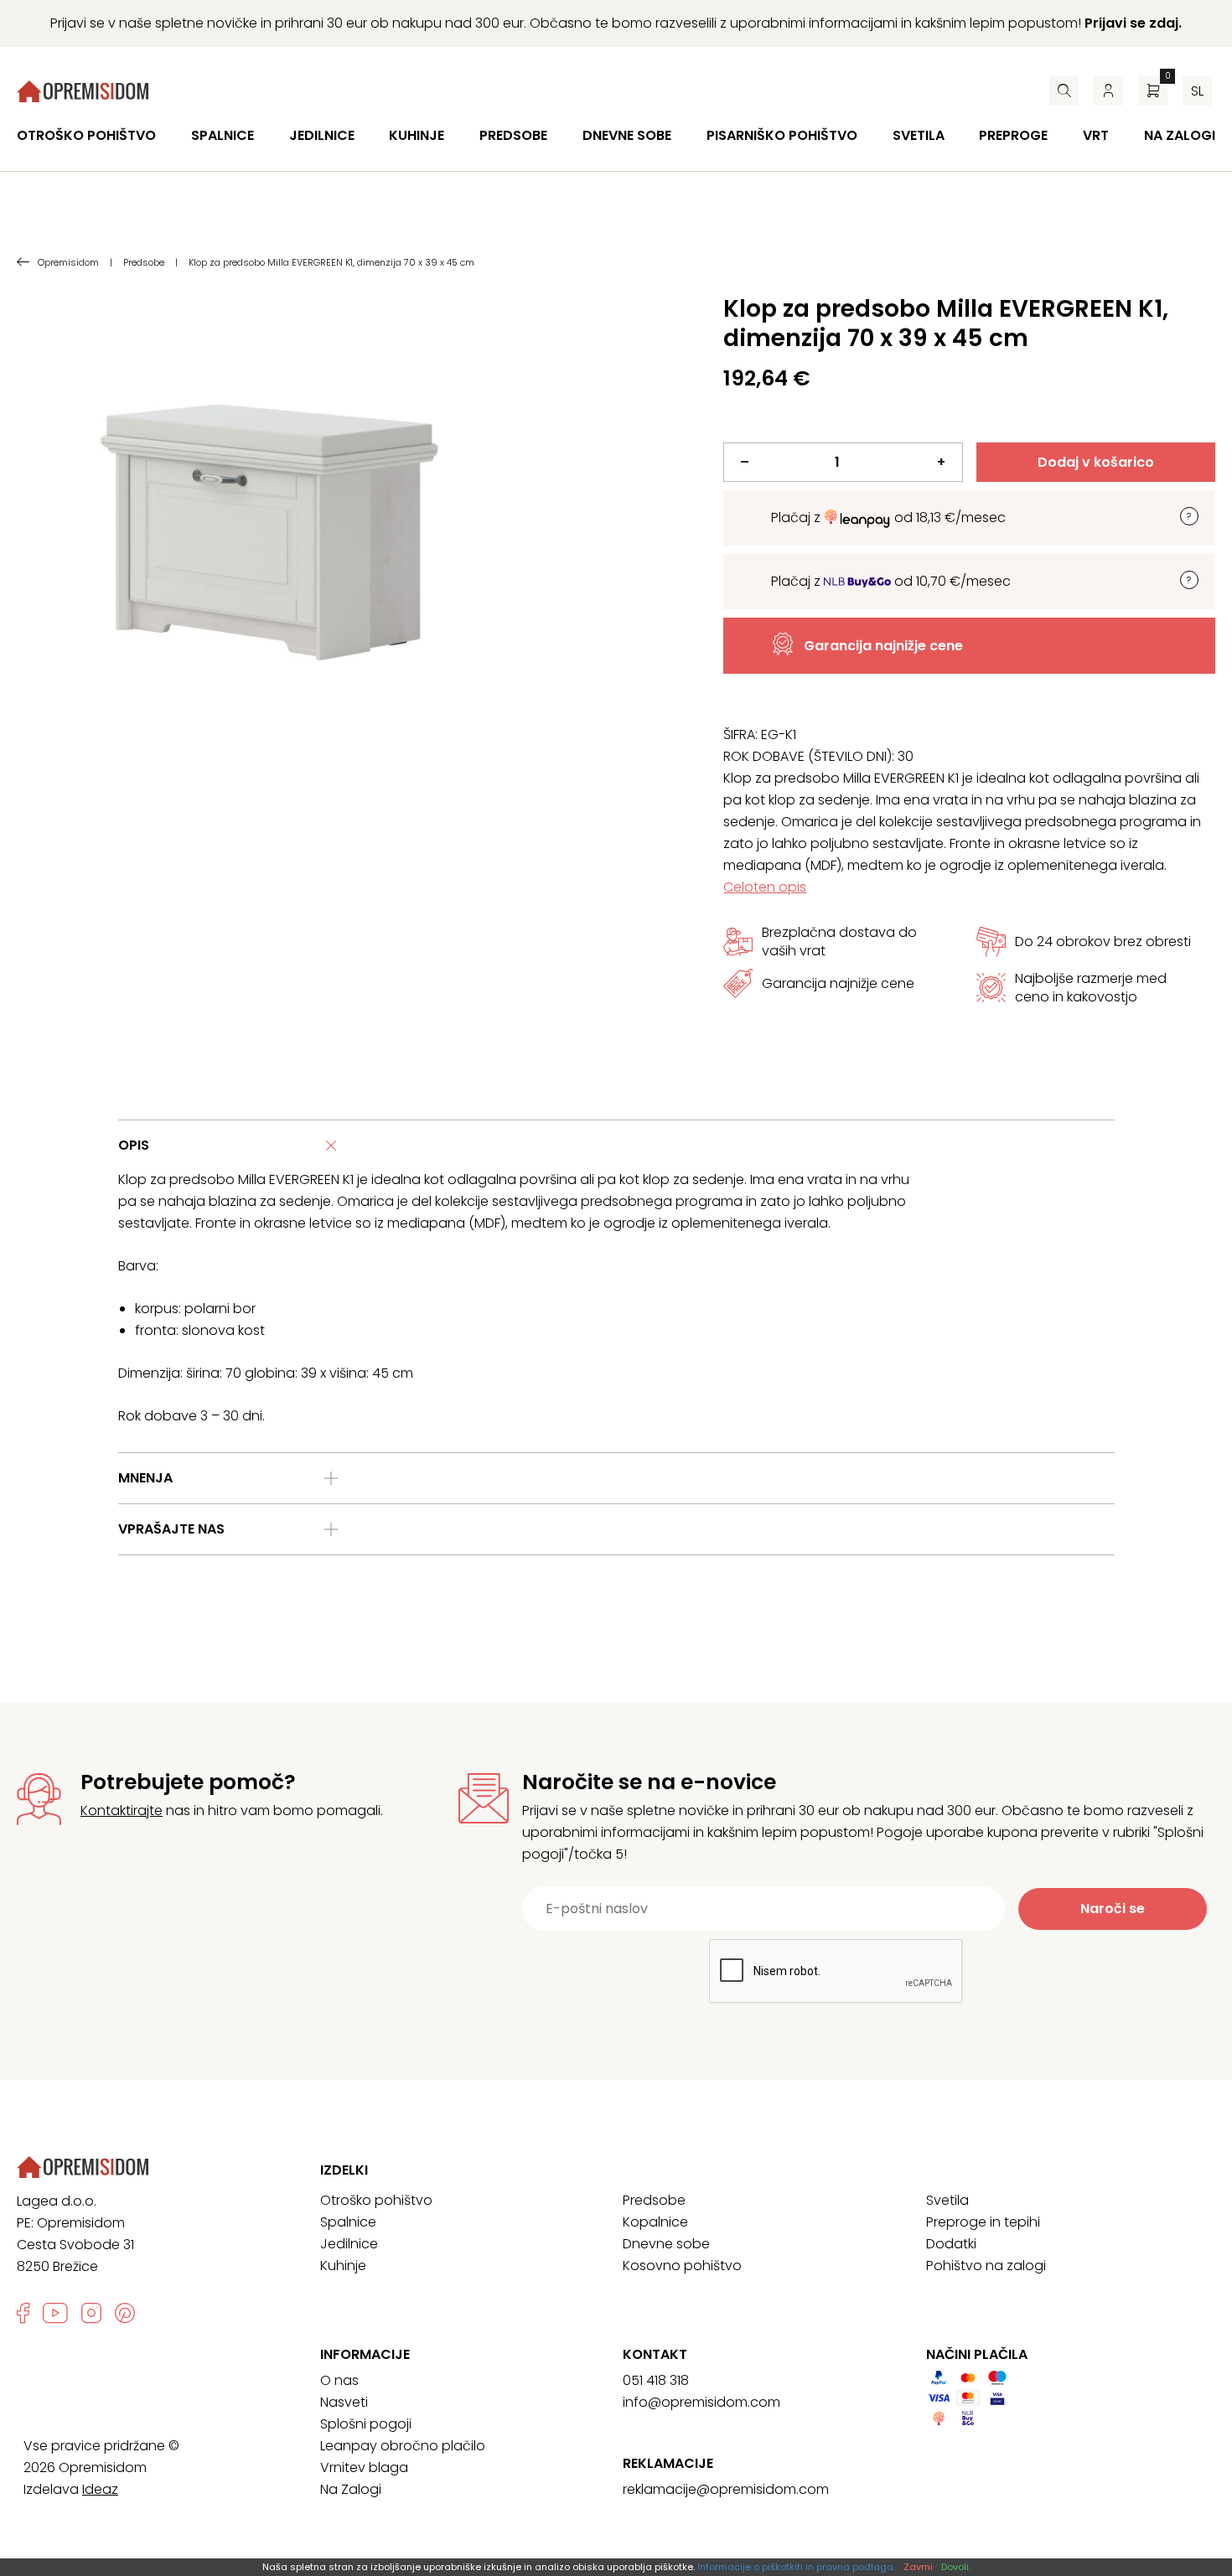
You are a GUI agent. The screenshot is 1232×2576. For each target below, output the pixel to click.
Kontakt (655, 2355)
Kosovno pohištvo (682, 2266)
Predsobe (513, 135)
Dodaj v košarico (1096, 462)
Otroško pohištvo (86, 135)
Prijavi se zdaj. (1133, 23)
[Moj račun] (1108, 91)
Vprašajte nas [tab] (171, 1529)
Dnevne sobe (627, 135)
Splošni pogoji (366, 2424)
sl (1197, 91)
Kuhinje (417, 135)
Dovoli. (956, 2567)
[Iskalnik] (1064, 91)
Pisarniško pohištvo (782, 135)
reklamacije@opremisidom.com (726, 2489)
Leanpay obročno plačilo (403, 2446)
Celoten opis (765, 887)
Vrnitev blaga (364, 2467)
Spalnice (223, 135)
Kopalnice (655, 2222)
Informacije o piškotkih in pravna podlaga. (796, 2567)
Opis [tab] (134, 1145)
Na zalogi (1180, 135)
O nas (339, 2380)
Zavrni (918, 2567)
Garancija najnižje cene (883, 646)
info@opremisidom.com (701, 2402)
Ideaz (100, 2489)
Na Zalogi (351, 2489)
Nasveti (344, 2402)
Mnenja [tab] (145, 1478)
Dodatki (951, 2244)
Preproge (1013, 135)
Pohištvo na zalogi (986, 2266)
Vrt (1096, 135)
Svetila (919, 135)
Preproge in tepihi (983, 2222)
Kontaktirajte (122, 1810)
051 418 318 (656, 2380)
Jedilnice (322, 135)
